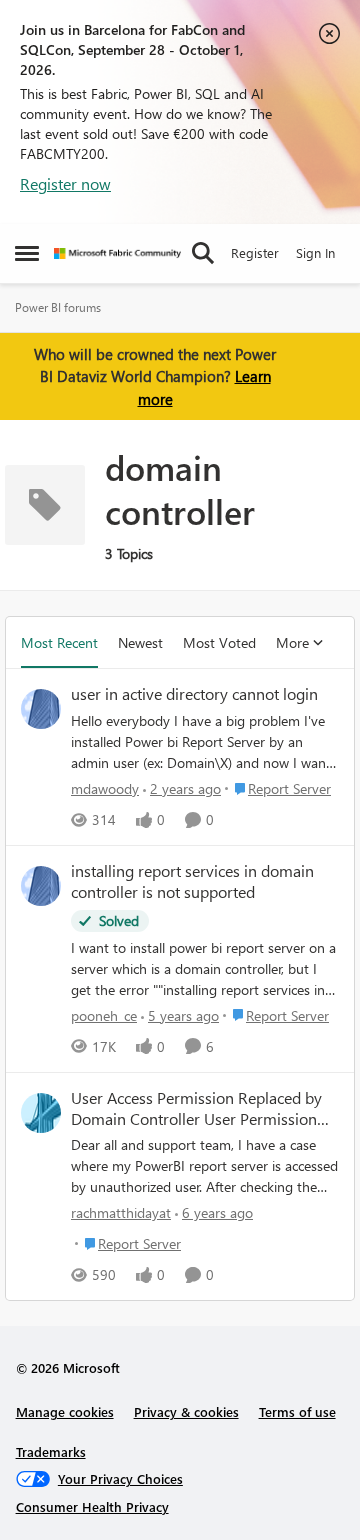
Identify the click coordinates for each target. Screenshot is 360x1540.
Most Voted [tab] (219, 642)
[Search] (203, 253)
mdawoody (105, 788)
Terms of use (297, 1411)
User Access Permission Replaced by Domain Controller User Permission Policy (196, 1109)
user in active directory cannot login (194, 694)
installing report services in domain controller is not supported (192, 881)
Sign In (315, 252)
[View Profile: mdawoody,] (41, 709)
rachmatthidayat (121, 1212)
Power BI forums (58, 307)
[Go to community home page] (117, 253)
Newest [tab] (140, 642)
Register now (65, 183)
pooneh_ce (104, 1015)
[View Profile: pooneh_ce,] (41, 886)
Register (255, 252)
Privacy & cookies (186, 1411)
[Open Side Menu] (27, 253)
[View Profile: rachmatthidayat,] (41, 1113)
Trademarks (51, 1451)
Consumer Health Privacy (92, 1506)
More (292, 642)
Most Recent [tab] (59, 642)
